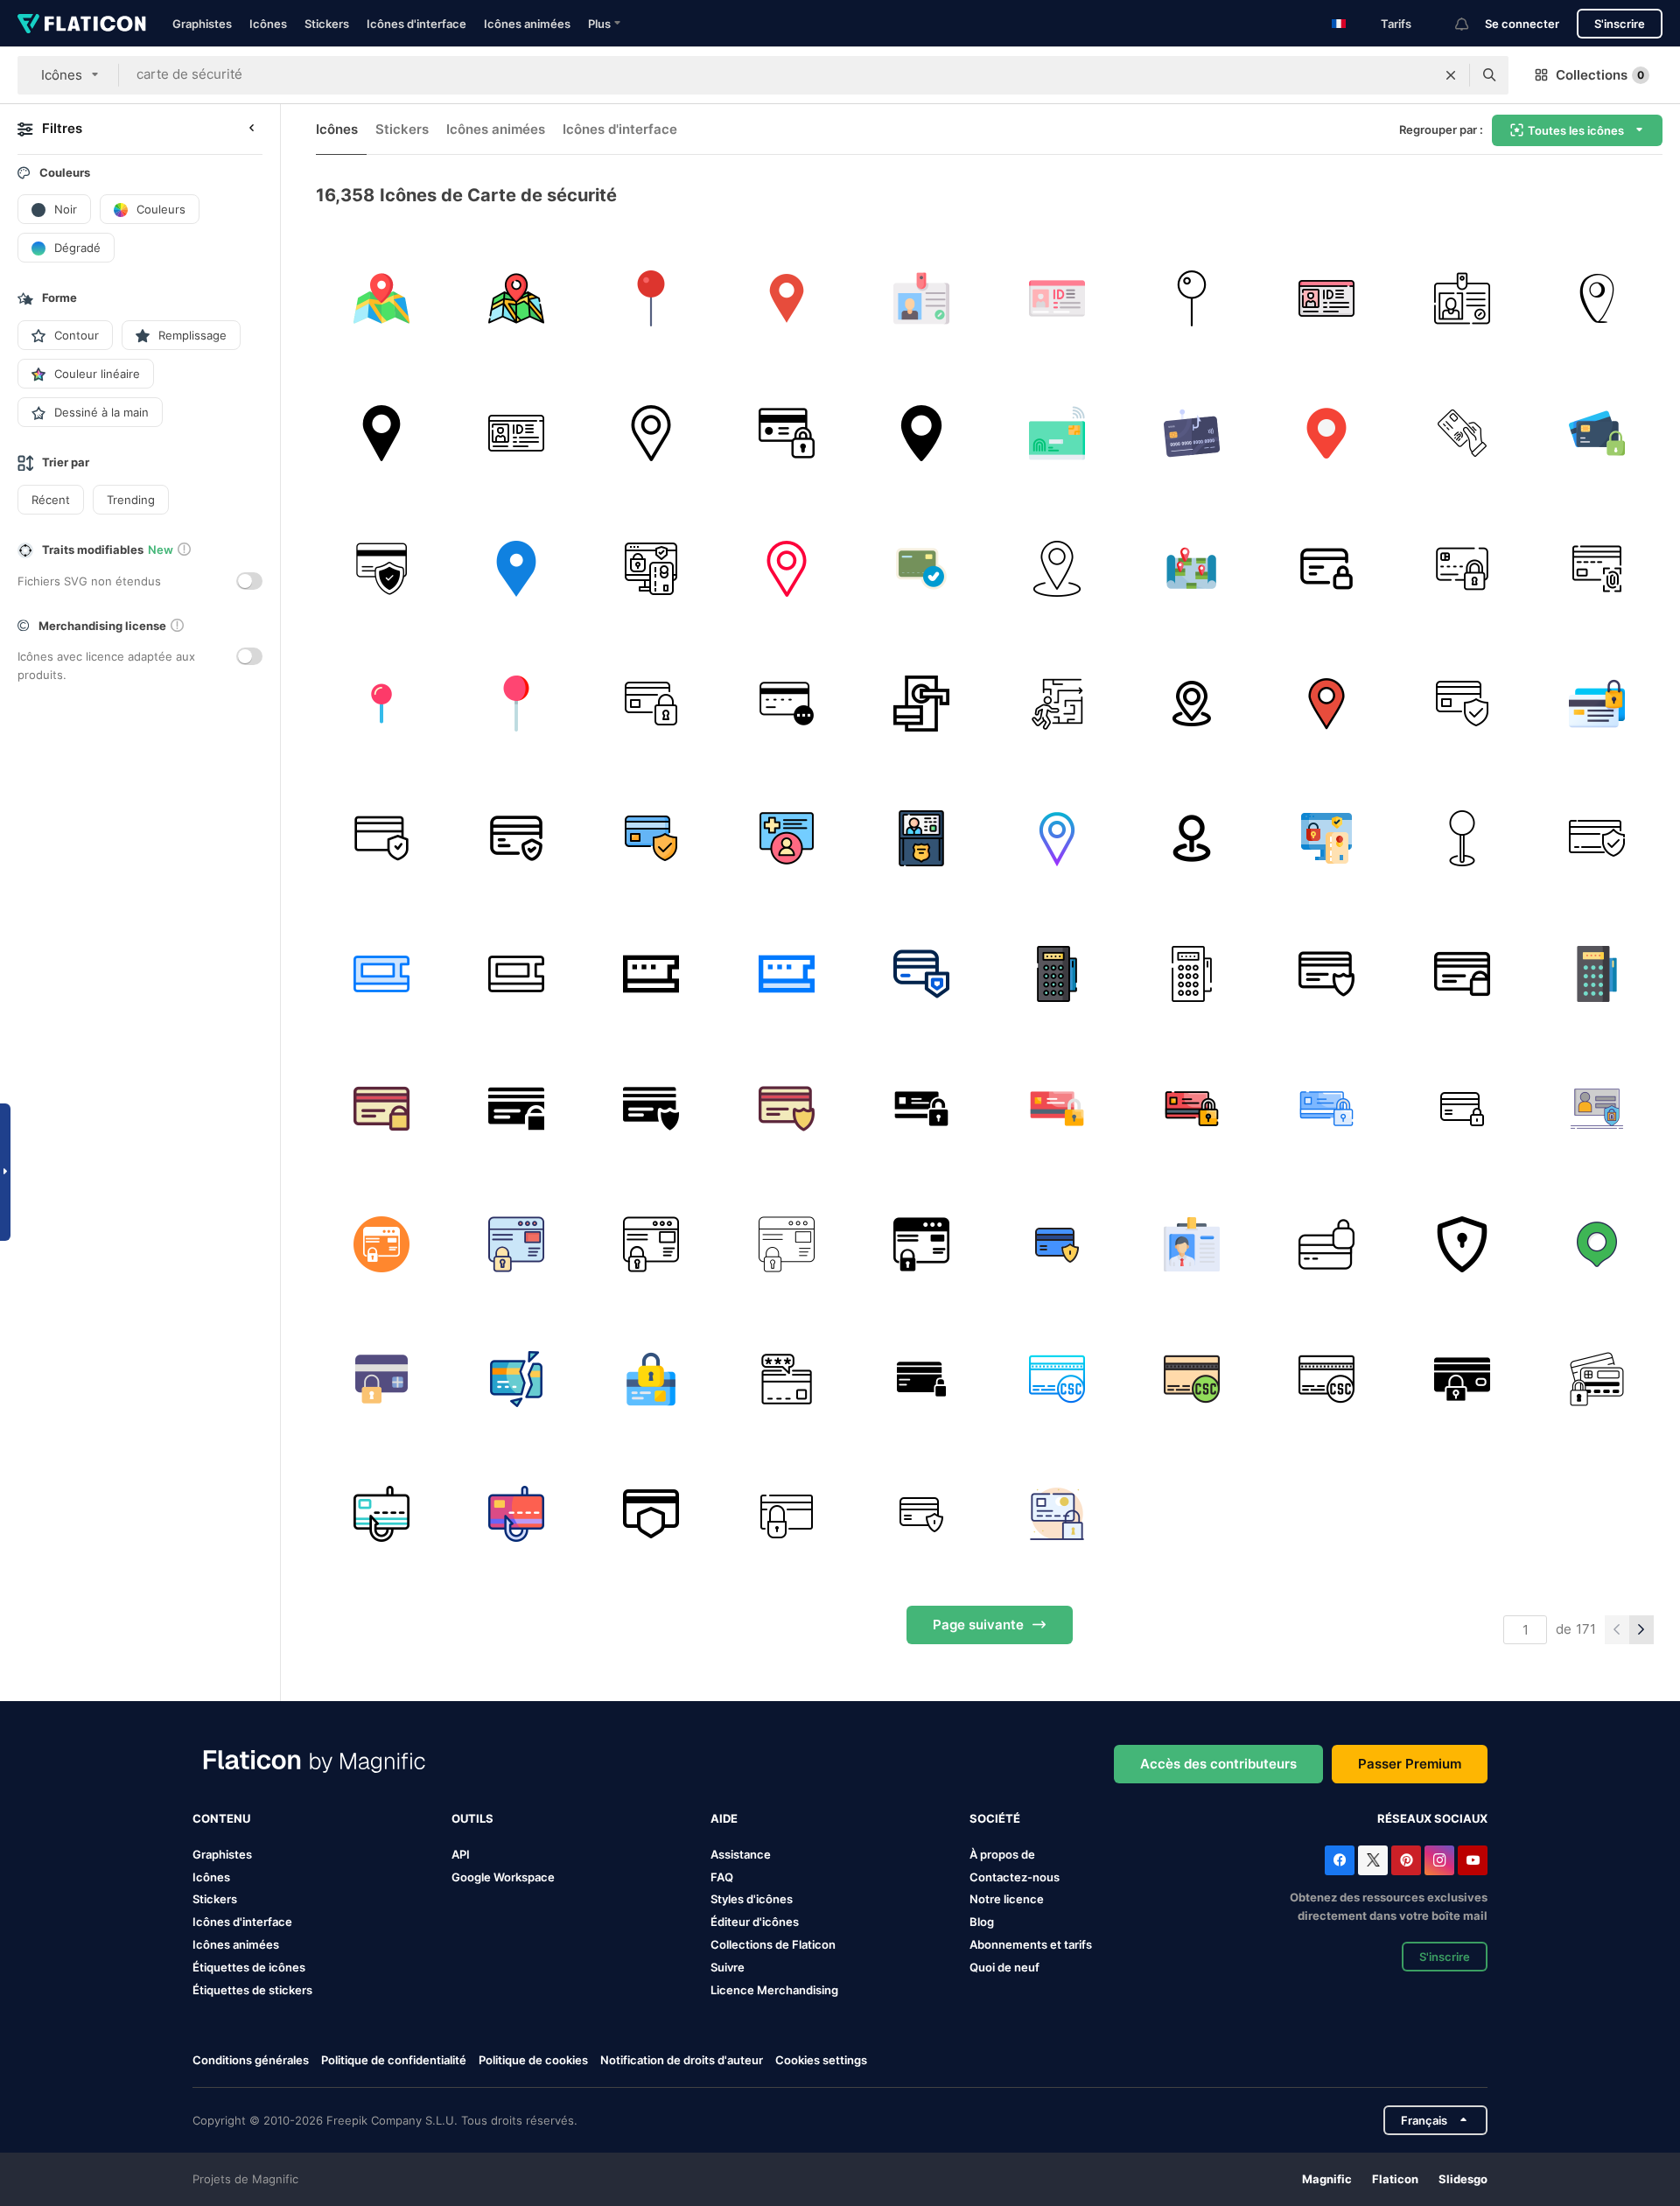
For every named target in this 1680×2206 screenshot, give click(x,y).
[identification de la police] (922, 839)
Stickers (327, 24)
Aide (724, 1818)
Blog (982, 1922)
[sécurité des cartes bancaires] (381, 568)
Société (995, 1818)
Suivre (728, 1967)
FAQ (722, 1877)
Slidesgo (1463, 2179)
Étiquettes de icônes (249, 1967)
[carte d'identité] (922, 298)
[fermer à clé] (786, 433)
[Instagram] (1439, 1860)
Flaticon (1395, 2179)
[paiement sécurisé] (1597, 433)
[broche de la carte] (1191, 839)
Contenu (221, 1818)
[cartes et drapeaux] (922, 433)
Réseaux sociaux (1432, 1818)
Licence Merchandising (774, 1990)
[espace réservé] (651, 433)
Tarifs (1396, 24)
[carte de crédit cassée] (516, 1379)
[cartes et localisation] (1191, 703)
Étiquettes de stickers (252, 1990)
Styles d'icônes (752, 1899)
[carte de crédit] (1462, 433)
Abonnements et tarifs (1031, 1944)
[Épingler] (381, 703)
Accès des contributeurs (1218, 1764)
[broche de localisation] (786, 298)
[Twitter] (1373, 1860)
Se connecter (1522, 24)
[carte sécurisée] (1462, 568)
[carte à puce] (1057, 433)
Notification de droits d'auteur (682, 2060)
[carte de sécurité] (381, 973)
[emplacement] (1597, 298)
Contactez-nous (1015, 1877)
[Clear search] (1451, 75)
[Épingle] (651, 298)
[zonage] (1191, 568)
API (461, 1854)
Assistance (741, 1854)
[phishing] (1191, 433)
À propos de (1002, 1854)
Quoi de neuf (1004, 1967)
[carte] (381, 298)
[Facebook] (1340, 1860)
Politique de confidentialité (394, 2060)
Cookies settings (821, 2060)
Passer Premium (1410, 1764)
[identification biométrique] (1597, 568)
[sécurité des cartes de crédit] (381, 1379)
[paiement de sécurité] (651, 1514)
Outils (472, 1818)
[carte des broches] (1057, 568)
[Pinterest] (1406, 1860)
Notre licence (1007, 1899)
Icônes (268, 24)
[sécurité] (1462, 1244)
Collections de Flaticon (773, 1944)
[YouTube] (1473, 1860)
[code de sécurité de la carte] (786, 703)
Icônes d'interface (416, 24)
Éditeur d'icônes (755, 1922)
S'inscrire (1620, 24)
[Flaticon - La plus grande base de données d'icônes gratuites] (82, 24)
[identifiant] (1057, 298)
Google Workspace (503, 1877)
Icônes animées (527, 24)
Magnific (1327, 2179)
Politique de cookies (533, 2060)
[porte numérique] (922, 703)
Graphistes (202, 24)
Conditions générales (251, 2060)
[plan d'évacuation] (1057, 703)
